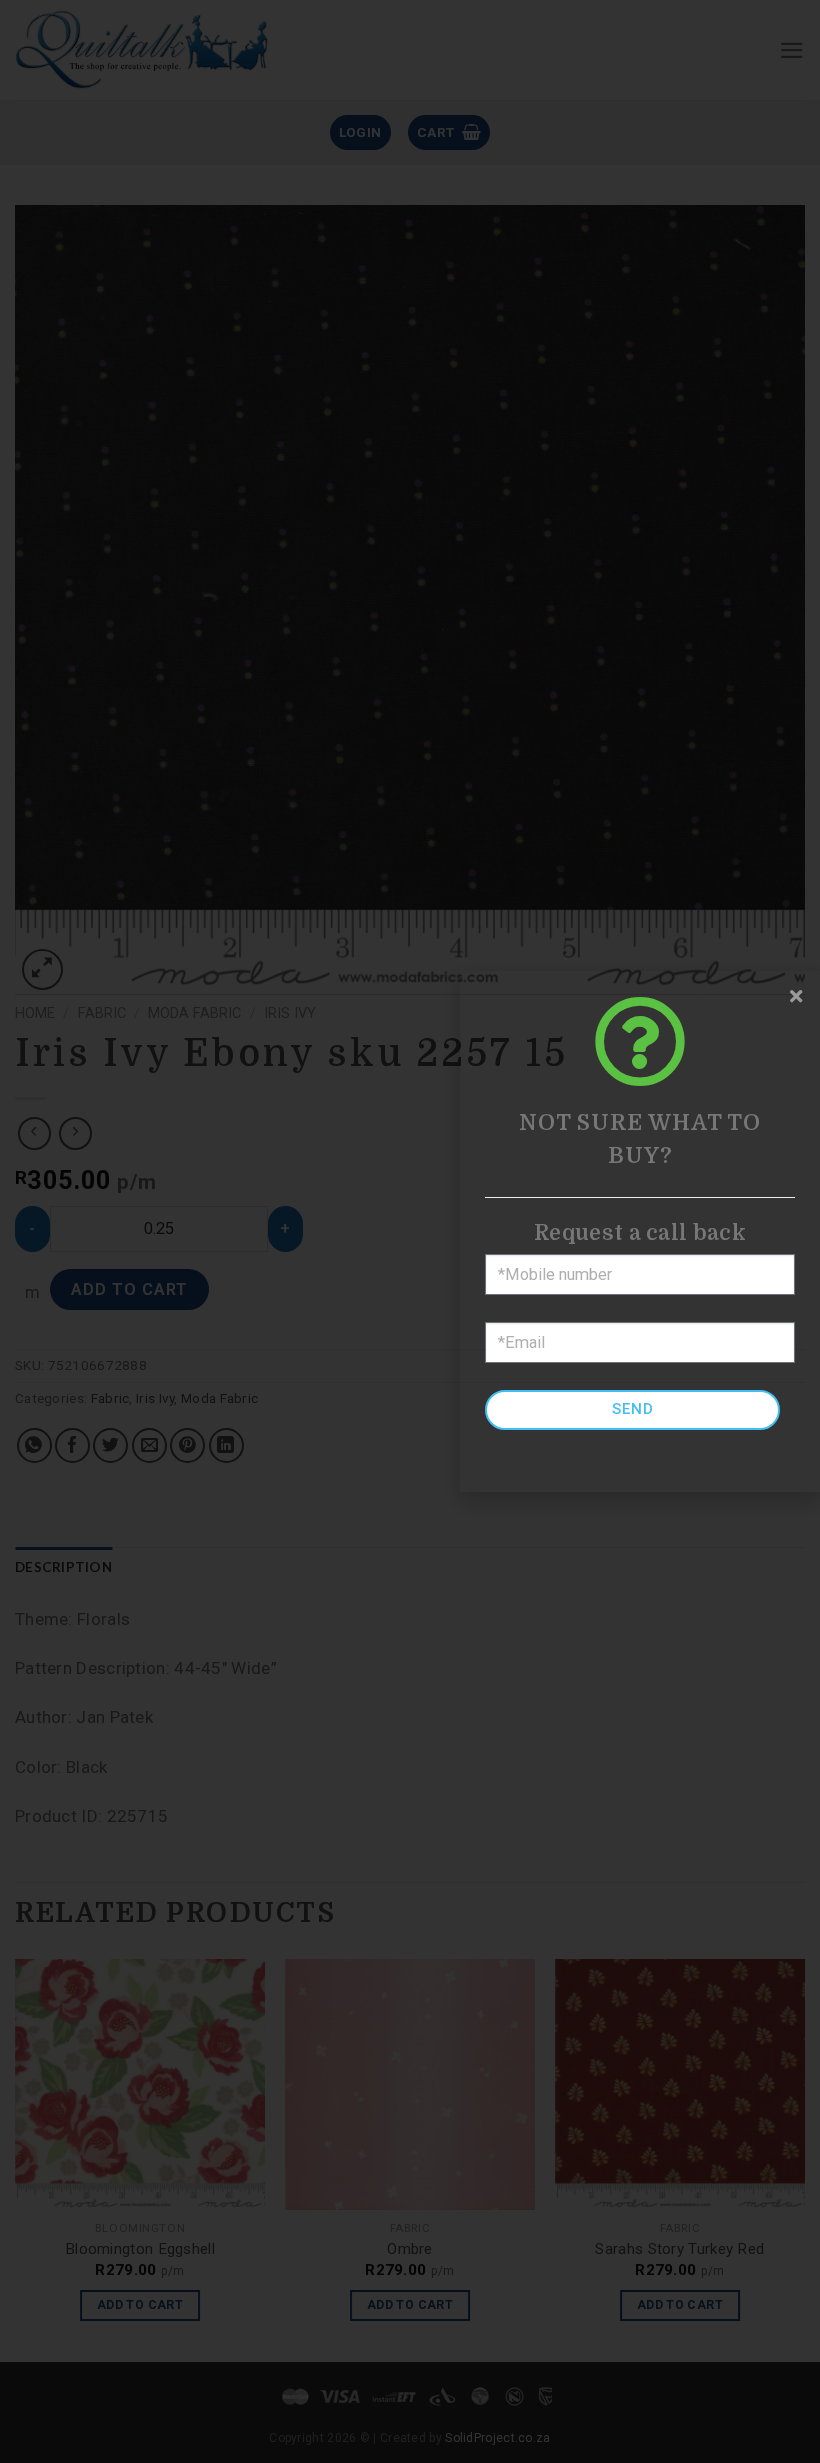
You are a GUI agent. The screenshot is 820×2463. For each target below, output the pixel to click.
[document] (410, 1231)
